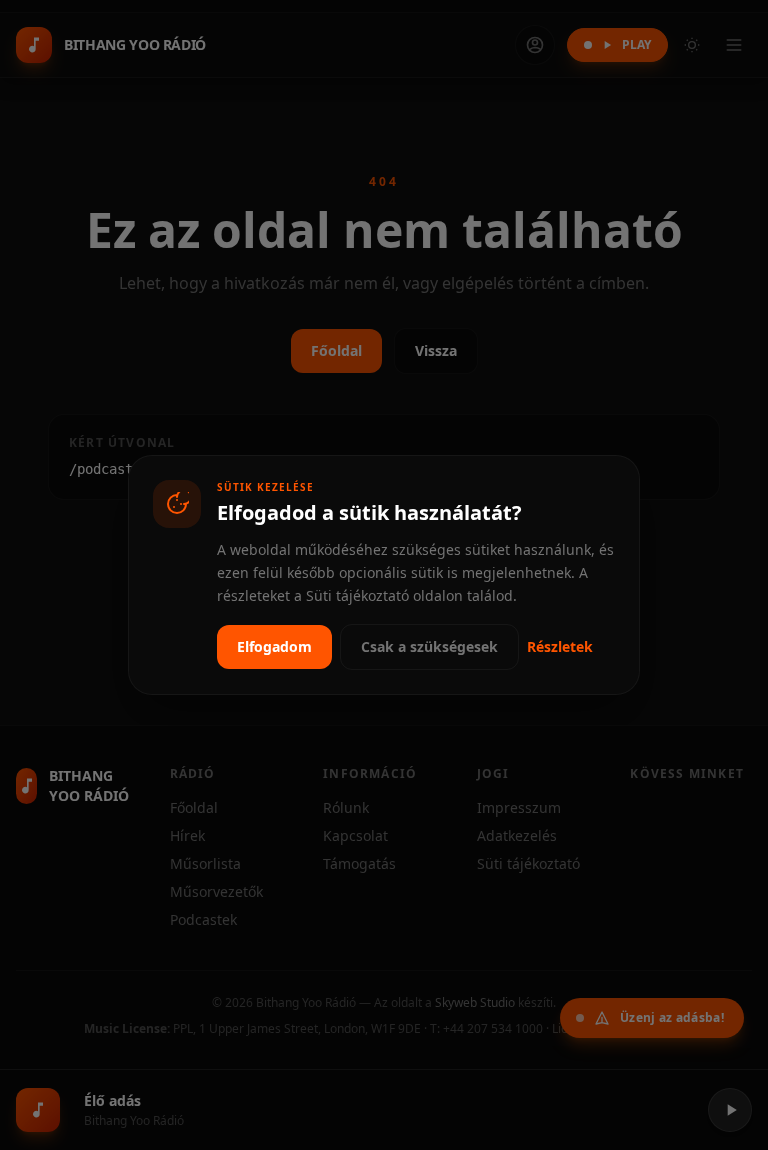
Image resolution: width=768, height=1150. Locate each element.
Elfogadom (274, 646)
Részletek (560, 646)
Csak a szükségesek (429, 646)
